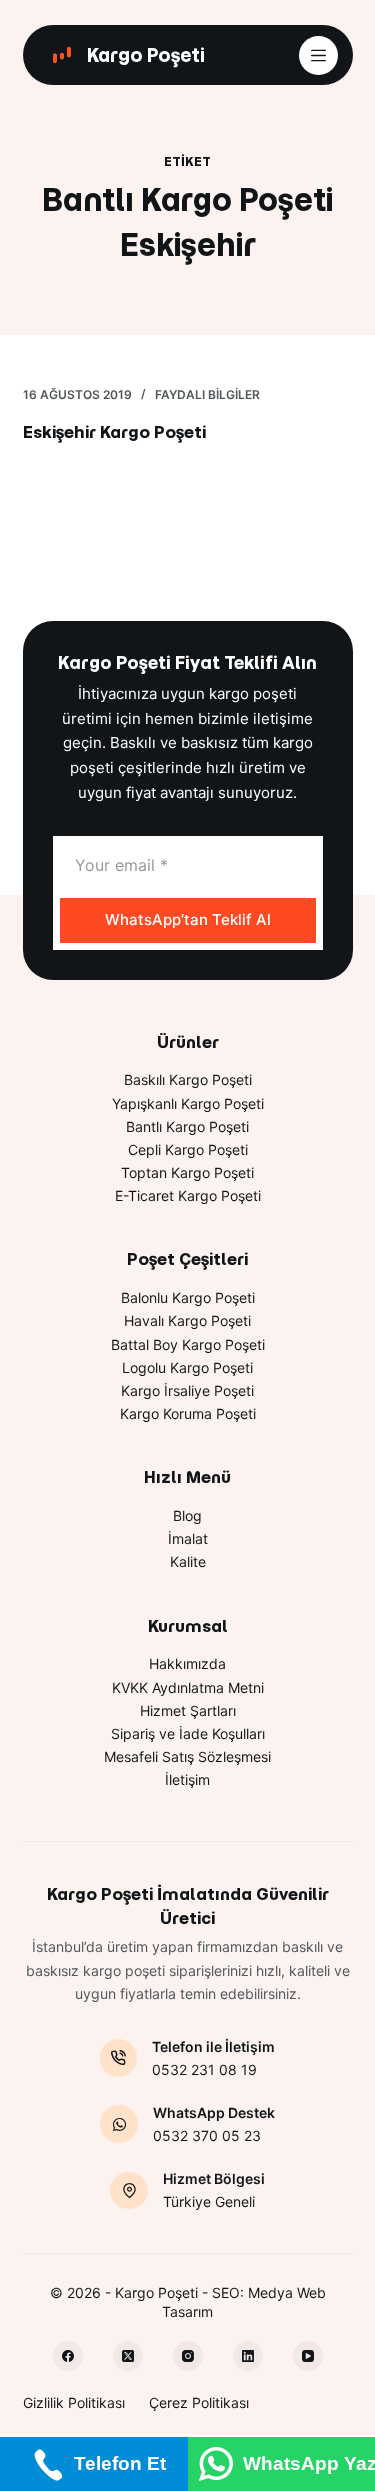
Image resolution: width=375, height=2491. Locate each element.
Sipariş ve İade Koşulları (188, 1733)
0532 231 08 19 (204, 2069)
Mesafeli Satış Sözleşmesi (187, 1756)
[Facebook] (68, 2356)
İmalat (188, 1538)
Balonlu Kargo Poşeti (188, 1297)
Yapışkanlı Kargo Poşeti (188, 1103)
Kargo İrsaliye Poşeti (187, 1390)
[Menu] (318, 55)
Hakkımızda (187, 1663)
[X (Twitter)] (128, 2356)
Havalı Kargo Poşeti (187, 1320)
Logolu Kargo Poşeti (187, 1367)
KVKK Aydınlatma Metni (188, 1687)
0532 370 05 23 (207, 2135)
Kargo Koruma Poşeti (188, 1413)
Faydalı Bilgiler (207, 394)
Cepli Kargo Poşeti (188, 1149)
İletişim (187, 1779)
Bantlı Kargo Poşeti (187, 1126)
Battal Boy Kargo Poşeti (188, 1344)
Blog (187, 1515)
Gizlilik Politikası (74, 2402)
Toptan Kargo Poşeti (187, 1172)
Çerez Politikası (199, 2402)
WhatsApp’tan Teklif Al (188, 919)
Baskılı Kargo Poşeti (188, 1079)
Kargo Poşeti (146, 55)
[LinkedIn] (248, 2356)
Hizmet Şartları (188, 1710)
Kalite (188, 1561)
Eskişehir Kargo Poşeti (114, 432)
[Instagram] (188, 2356)
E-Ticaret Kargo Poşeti (188, 1195)
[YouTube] (308, 2356)
